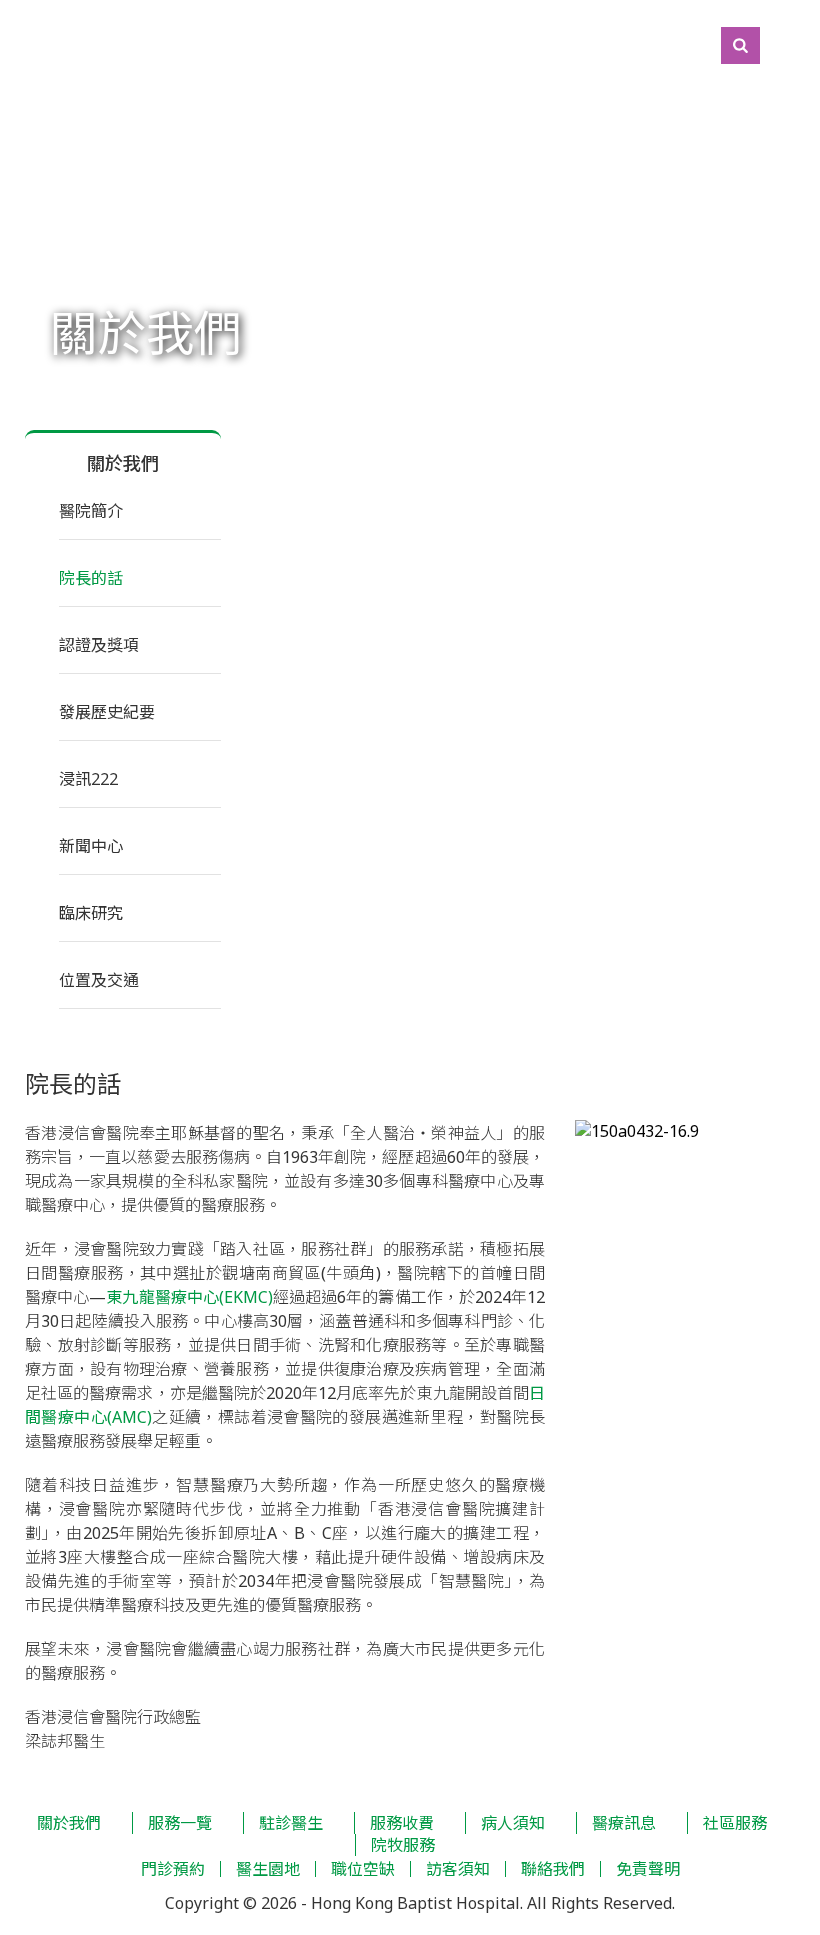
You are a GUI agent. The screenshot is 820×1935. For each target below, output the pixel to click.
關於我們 (69, 1823)
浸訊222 (88, 779)
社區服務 (735, 1823)
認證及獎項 (99, 645)
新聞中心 (91, 846)
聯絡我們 (553, 1869)
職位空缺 (363, 1869)
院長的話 (91, 578)
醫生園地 (268, 1869)
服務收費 (402, 1823)
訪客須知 (458, 1869)
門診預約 (173, 1869)
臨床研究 (91, 913)
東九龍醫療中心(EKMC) (189, 1297)
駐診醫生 (291, 1823)
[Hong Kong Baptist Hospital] (10, 45)
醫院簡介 (91, 511)
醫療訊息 (624, 1823)
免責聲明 (648, 1869)
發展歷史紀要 (107, 712)
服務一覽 (180, 1823)
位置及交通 (99, 980)
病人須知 (513, 1823)
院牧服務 (403, 1845)
